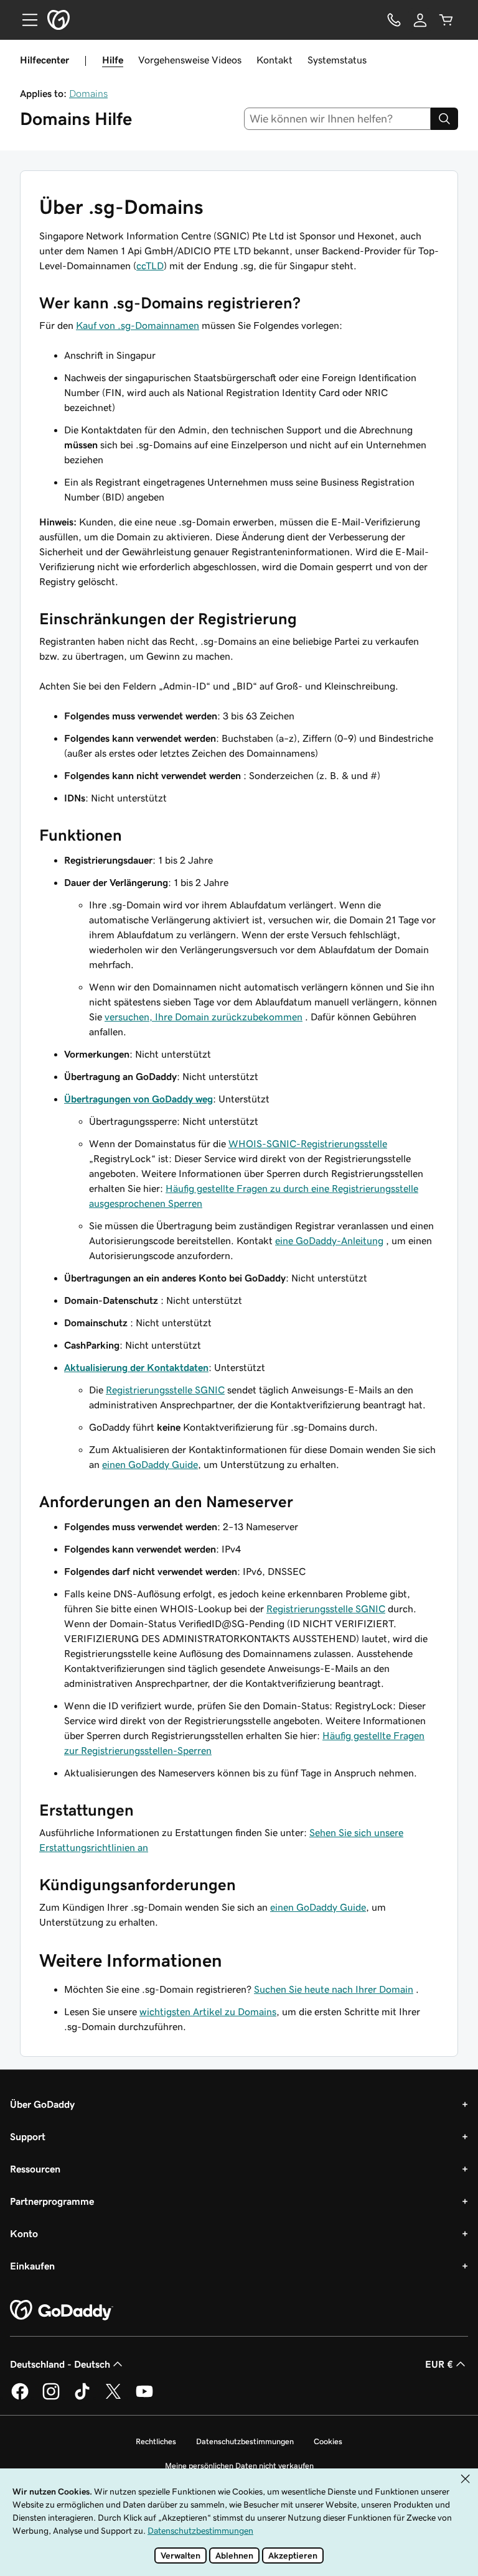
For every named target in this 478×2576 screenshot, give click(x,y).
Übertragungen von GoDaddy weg (138, 1099)
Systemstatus (337, 60)
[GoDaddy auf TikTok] (82, 2398)
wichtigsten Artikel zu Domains (208, 2011)
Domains (88, 93)
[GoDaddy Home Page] (62, 2311)
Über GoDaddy (42, 2104)
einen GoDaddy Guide (150, 1464)
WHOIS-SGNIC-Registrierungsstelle (308, 1143)
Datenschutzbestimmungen (245, 2441)
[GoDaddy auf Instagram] (51, 2398)
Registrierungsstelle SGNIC (165, 1390)
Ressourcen (35, 2169)
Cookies (328, 2441)
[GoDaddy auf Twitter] (113, 2398)
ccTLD (150, 265)
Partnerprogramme (52, 2201)
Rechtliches (156, 2441)
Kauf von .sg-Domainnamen (138, 325)
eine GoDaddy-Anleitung (329, 1240)
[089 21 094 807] (394, 20)
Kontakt (274, 60)
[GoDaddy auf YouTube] (144, 2398)
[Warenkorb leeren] (446, 20)
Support (28, 2136)
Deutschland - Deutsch (60, 2364)
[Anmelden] (420, 20)
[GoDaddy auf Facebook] (20, 2398)
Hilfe (113, 60)
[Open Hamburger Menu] (25, 20)
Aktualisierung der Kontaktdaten (136, 1367)
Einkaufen (32, 2266)
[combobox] (338, 119)
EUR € (439, 2364)
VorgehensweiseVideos (190, 60)
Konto (24, 2233)
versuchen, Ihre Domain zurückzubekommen (204, 1017)
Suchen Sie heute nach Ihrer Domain (334, 1989)
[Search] (444, 119)
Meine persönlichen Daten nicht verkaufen (239, 2466)
